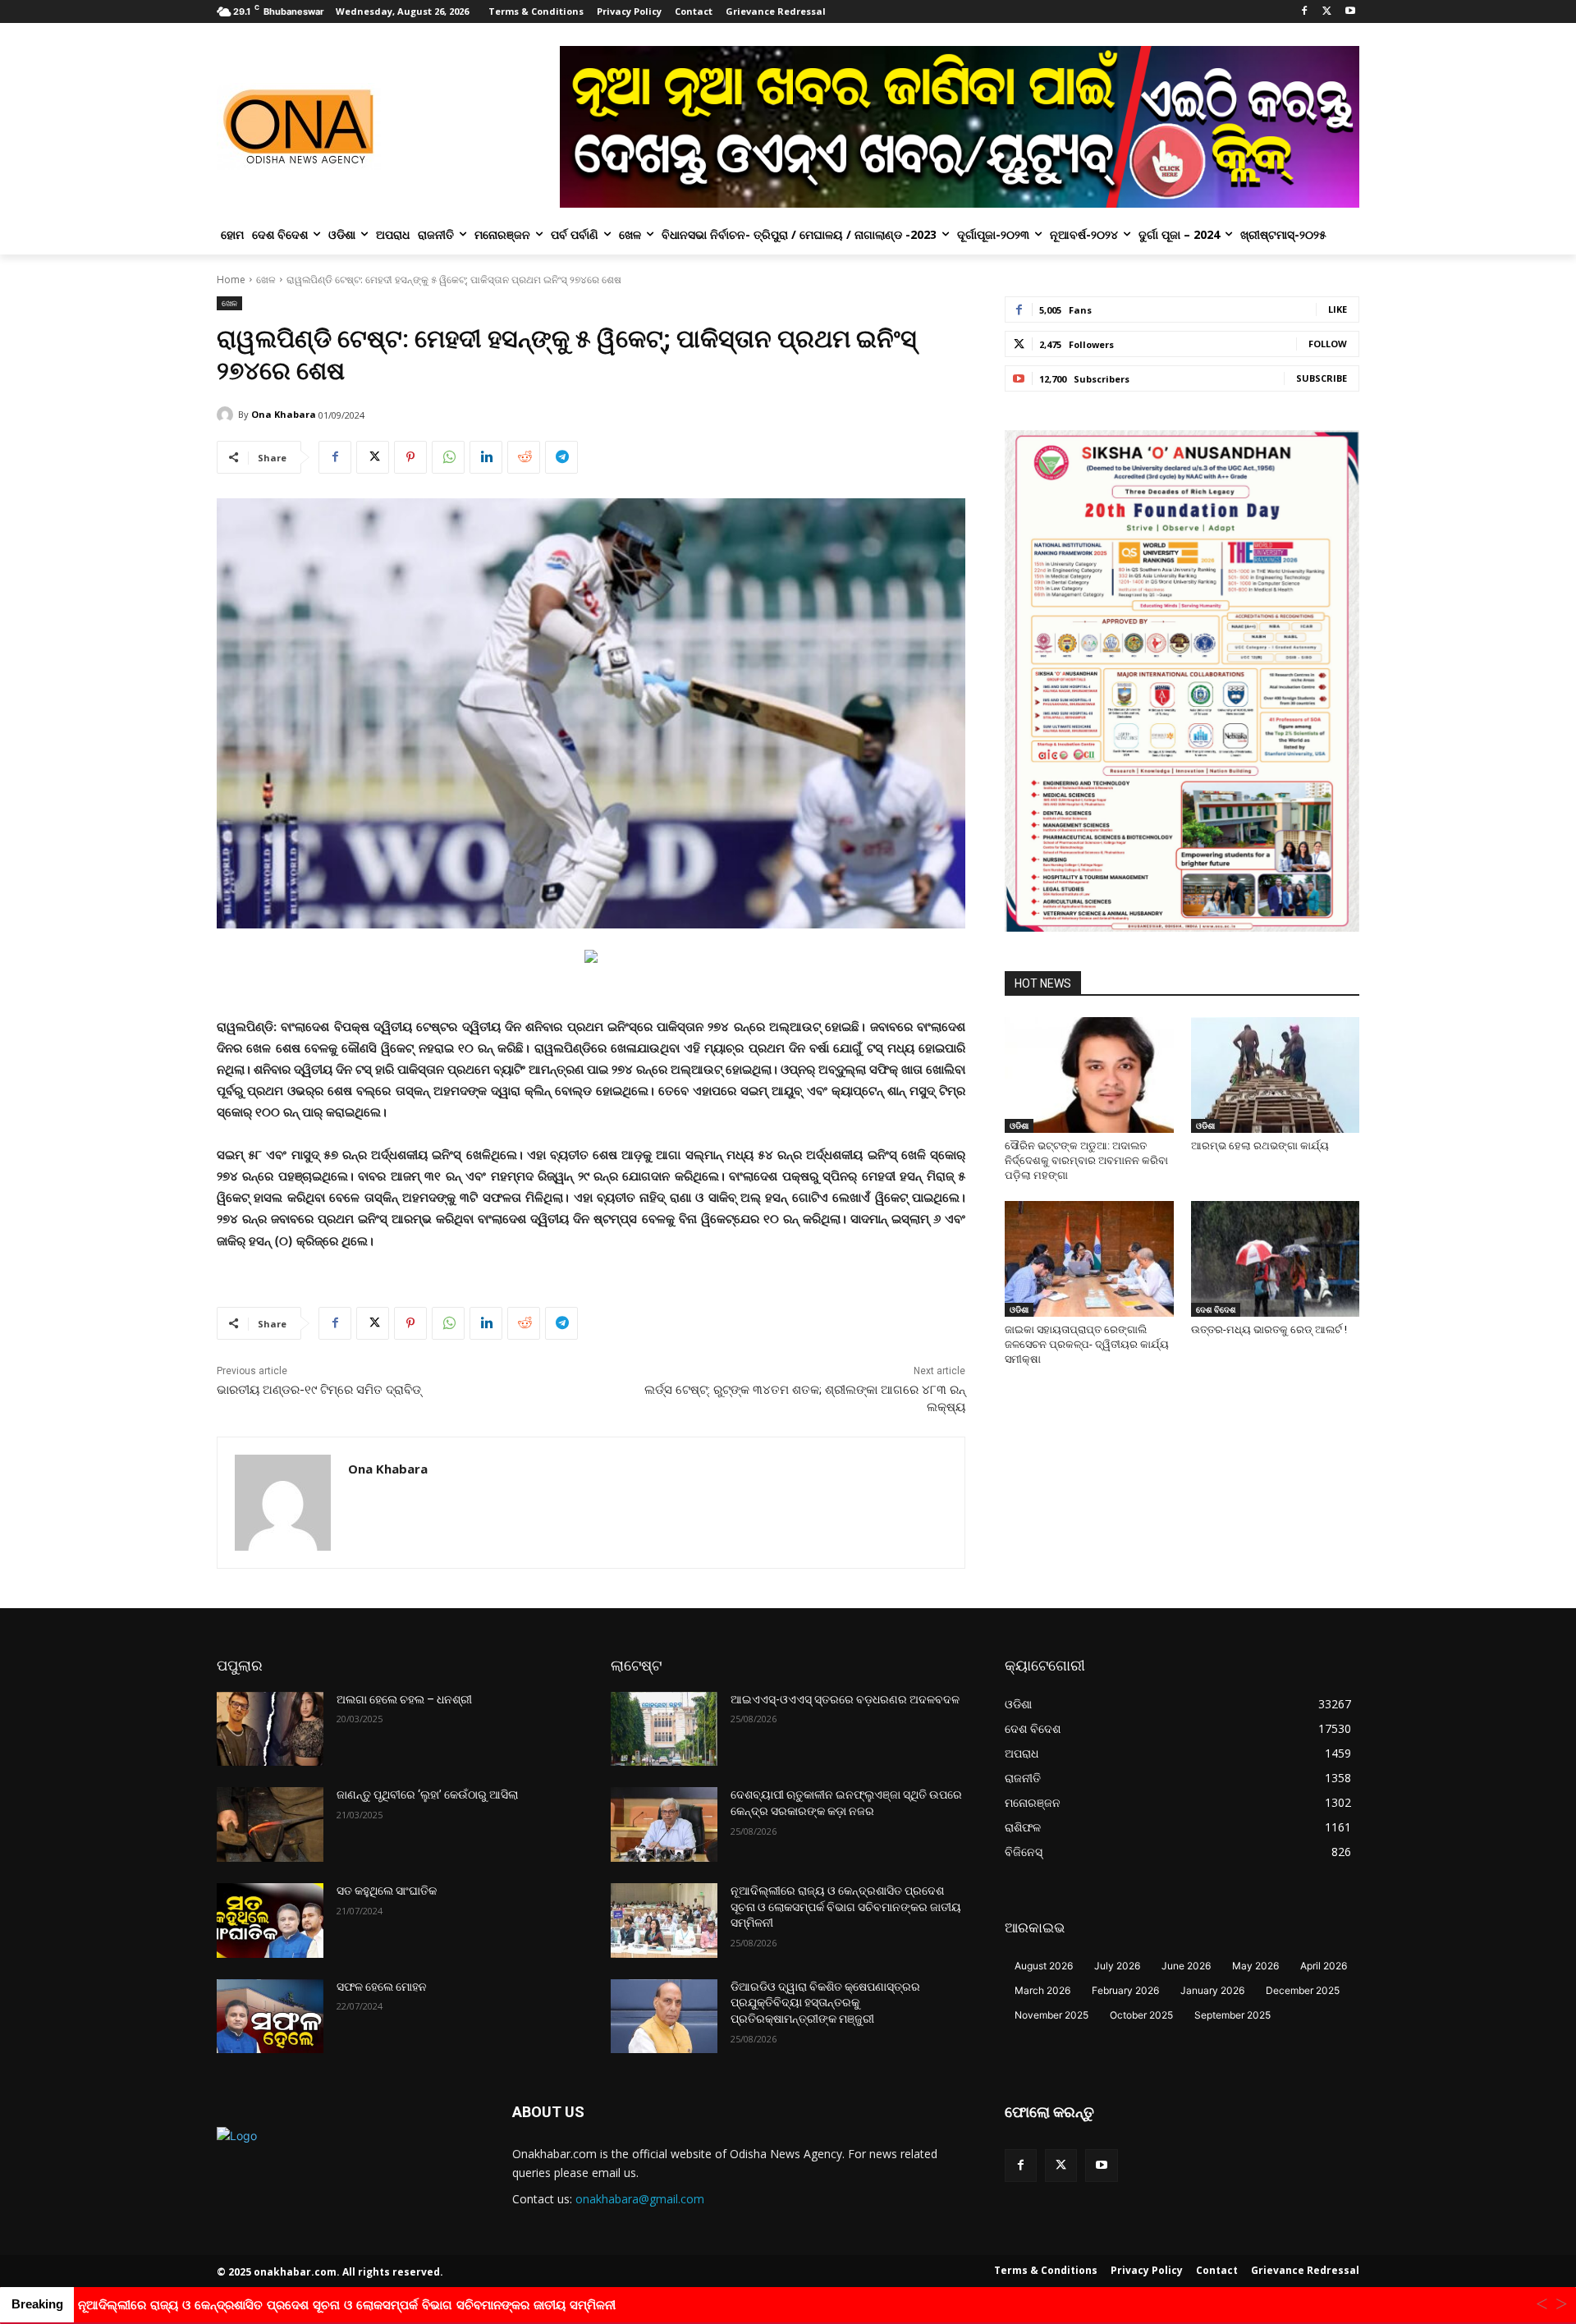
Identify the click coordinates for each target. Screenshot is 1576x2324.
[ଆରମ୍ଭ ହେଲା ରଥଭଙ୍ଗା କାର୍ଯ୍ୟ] (1276, 1075)
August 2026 (1044, 1966)
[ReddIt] (524, 457)
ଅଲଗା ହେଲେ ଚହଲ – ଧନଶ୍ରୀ (404, 1699)
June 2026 (1186, 1966)
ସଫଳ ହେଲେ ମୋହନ (382, 1987)
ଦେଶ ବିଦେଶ (1216, 1309)
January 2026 (1212, 1990)
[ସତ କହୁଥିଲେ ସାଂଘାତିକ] (270, 1921)
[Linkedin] (486, 457)
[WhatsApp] (448, 457)
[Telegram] (561, 457)
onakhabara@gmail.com (640, 2199)
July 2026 (1117, 1966)
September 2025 (1232, 2015)
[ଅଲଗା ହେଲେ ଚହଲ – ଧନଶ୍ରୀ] (270, 1729)
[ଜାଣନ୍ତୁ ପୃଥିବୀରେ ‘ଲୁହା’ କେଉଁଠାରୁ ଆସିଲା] (270, 1824)
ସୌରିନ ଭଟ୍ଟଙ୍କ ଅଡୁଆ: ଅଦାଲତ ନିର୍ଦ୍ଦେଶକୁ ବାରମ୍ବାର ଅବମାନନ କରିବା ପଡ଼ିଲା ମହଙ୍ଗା (1086, 1160)
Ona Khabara (284, 414)
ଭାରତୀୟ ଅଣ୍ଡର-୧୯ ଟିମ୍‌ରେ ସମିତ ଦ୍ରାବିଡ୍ (319, 1390)
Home (231, 280)
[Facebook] (1305, 12)
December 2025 (1303, 1990)
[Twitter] (1327, 12)
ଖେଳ (266, 280)
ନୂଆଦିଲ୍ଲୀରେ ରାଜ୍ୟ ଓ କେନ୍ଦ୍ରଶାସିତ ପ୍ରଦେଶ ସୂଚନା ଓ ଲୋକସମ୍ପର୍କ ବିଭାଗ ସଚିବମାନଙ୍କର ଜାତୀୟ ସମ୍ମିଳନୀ (846, 1907)
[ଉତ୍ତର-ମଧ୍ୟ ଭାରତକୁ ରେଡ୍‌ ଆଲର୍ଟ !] (1276, 1259)
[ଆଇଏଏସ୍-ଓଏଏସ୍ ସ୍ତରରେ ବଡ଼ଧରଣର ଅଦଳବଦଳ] (664, 1729)
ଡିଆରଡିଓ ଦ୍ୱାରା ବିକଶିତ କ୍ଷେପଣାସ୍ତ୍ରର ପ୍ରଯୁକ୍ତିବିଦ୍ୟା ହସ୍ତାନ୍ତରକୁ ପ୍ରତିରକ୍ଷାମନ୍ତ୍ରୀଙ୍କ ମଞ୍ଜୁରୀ (825, 2003)
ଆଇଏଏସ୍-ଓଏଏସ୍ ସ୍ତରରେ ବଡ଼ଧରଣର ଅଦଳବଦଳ (845, 1699)
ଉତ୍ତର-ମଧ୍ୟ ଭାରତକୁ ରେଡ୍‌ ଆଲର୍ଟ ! (1269, 1329)
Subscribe (1322, 378)
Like (1338, 309)
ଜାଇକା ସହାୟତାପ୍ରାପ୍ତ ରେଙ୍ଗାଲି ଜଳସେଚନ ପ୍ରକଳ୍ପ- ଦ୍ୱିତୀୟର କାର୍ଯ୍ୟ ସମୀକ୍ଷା (1087, 1344)
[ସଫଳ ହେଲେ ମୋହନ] (270, 2017)
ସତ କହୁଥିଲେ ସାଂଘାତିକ (387, 1891)
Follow (1328, 344)
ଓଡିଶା (1019, 1125)
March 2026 (1042, 1990)
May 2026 (1255, 1966)
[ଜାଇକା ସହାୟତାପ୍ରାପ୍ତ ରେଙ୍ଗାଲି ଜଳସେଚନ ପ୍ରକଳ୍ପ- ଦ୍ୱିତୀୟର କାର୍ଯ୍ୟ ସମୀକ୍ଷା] (1089, 1259)
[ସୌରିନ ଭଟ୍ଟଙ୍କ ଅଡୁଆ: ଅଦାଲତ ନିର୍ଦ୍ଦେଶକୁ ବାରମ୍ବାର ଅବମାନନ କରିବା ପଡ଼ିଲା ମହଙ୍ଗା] (1089, 1075)
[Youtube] (1350, 12)
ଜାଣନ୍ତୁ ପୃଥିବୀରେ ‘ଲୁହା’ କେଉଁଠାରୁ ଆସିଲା (427, 1795)
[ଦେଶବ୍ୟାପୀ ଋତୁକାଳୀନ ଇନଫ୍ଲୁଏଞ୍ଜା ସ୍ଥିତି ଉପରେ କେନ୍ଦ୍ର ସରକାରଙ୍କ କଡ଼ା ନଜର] (664, 1824)
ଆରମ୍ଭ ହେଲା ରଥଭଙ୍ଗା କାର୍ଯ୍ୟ (1260, 1146)
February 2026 (1125, 1990)
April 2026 (1324, 1966)
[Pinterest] (410, 457)
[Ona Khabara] (227, 415)
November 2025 (1051, 2015)
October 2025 (1141, 2015)
